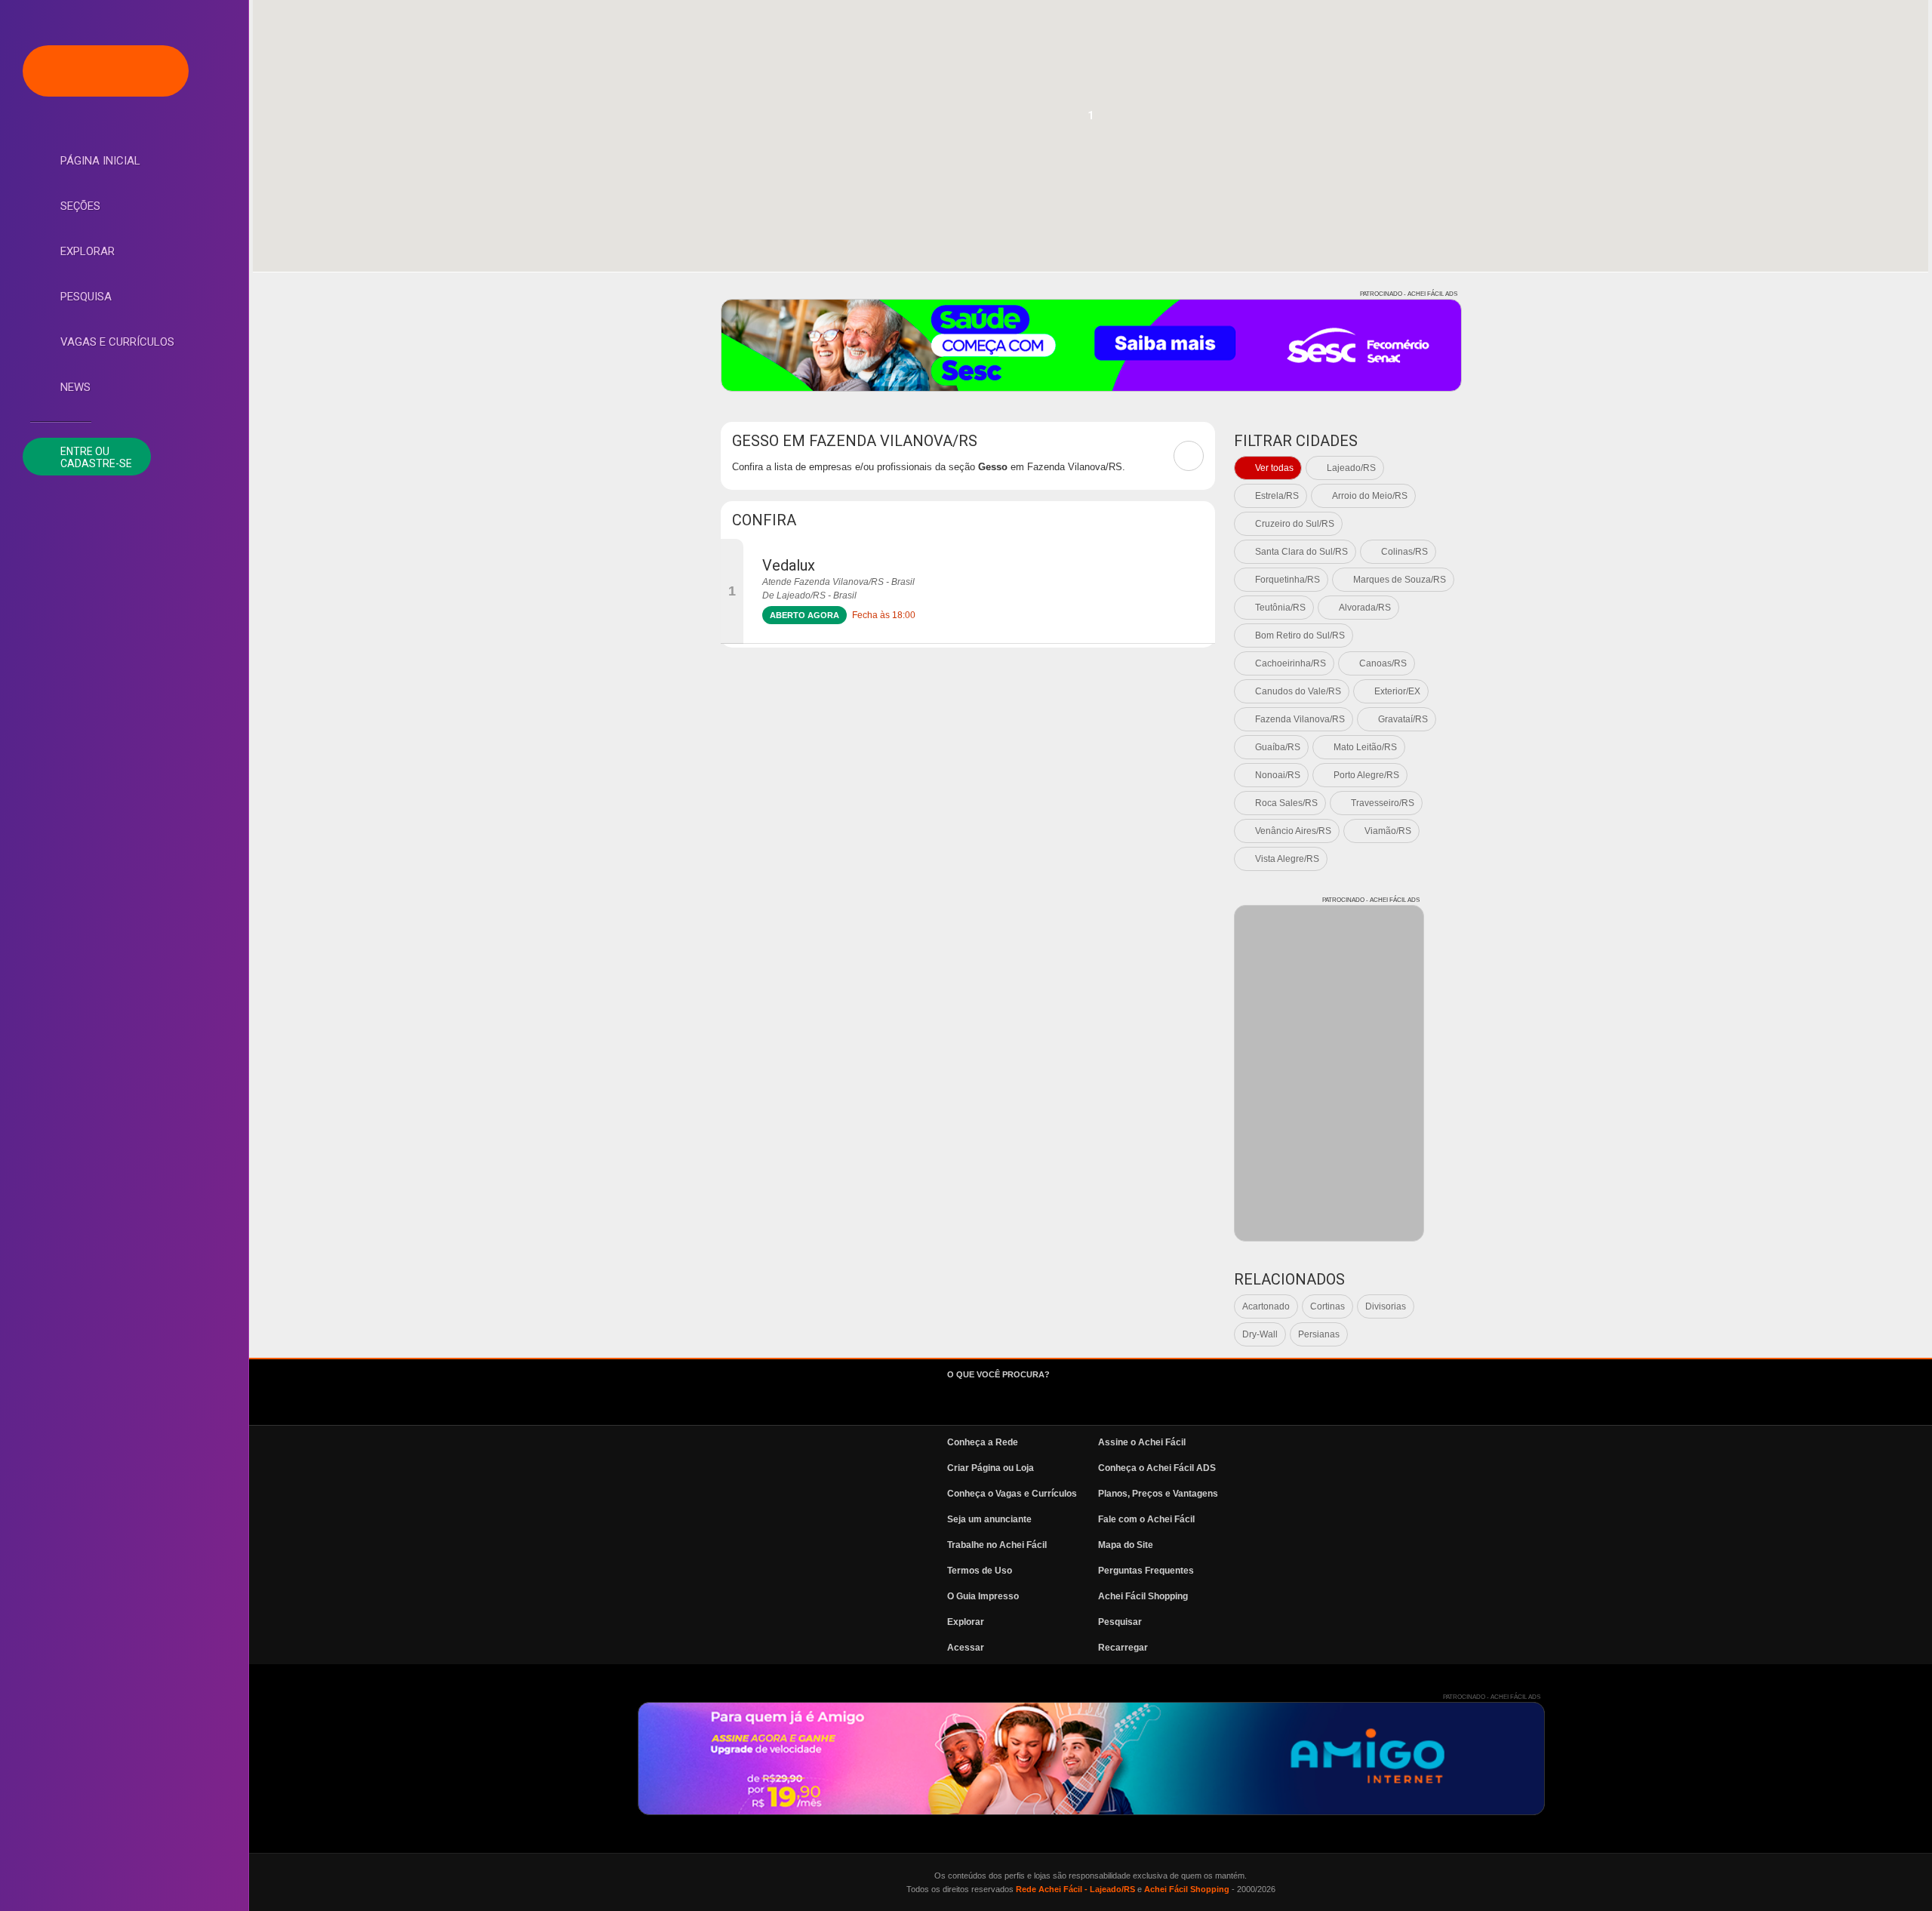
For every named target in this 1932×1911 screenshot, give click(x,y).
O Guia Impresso (983, 1596)
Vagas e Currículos (117, 342)
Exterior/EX (1397, 691)
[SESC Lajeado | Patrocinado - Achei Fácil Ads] (1091, 345)
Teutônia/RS (1280, 608)
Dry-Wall (1260, 1334)
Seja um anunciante (989, 1519)
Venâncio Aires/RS (1293, 831)
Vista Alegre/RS (1287, 859)
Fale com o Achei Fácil (1146, 1519)
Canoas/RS (1383, 663)
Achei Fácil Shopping (1143, 1596)
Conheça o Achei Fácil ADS (1157, 1468)
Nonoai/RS (1278, 775)
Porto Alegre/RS (1366, 775)
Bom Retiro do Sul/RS (1300, 635)
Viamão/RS (1388, 831)
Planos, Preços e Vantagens (1158, 1494)
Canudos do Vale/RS (1298, 691)
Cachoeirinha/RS (1291, 663)
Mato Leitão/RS (1365, 747)
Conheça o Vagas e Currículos (1012, 1494)
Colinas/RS (1404, 552)
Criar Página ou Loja (991, 1468)
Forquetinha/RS (1287, 580)
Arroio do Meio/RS (1370, 496)
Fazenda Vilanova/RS (1300, 719)
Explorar (88, 251)
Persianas (1319, 1334)
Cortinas (1327, 1306)
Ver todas (1274, 468)
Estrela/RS (1277, 496)
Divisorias (1386, 1306)
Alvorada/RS (1365, 608)
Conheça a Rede (983, 1442)
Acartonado (1266, 1306)
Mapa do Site (1126, 1545)
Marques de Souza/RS (1400, 580)
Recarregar (1123, 1648)
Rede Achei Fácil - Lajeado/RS (1075, 1889)
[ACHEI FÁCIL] (106, 71)
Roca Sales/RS (1286, 803)
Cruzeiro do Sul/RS (1295, 524)
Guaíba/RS (1278, 747)
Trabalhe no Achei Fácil (997, 1545)
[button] (1091, 120)
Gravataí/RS (1403, 719)
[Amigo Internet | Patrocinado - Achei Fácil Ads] (1091, 1759)
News (75, 387)
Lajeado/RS (1351, 468)
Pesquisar (1120, 1622)
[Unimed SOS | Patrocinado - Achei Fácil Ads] (1329, 1073)
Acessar (966, 1648)
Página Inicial (100, 161)
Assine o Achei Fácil (1142, 1442)
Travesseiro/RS (1383, 803)
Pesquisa (86, 297)
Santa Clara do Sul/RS (1301, 552)
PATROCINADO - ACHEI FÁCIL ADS (1409, 294)
